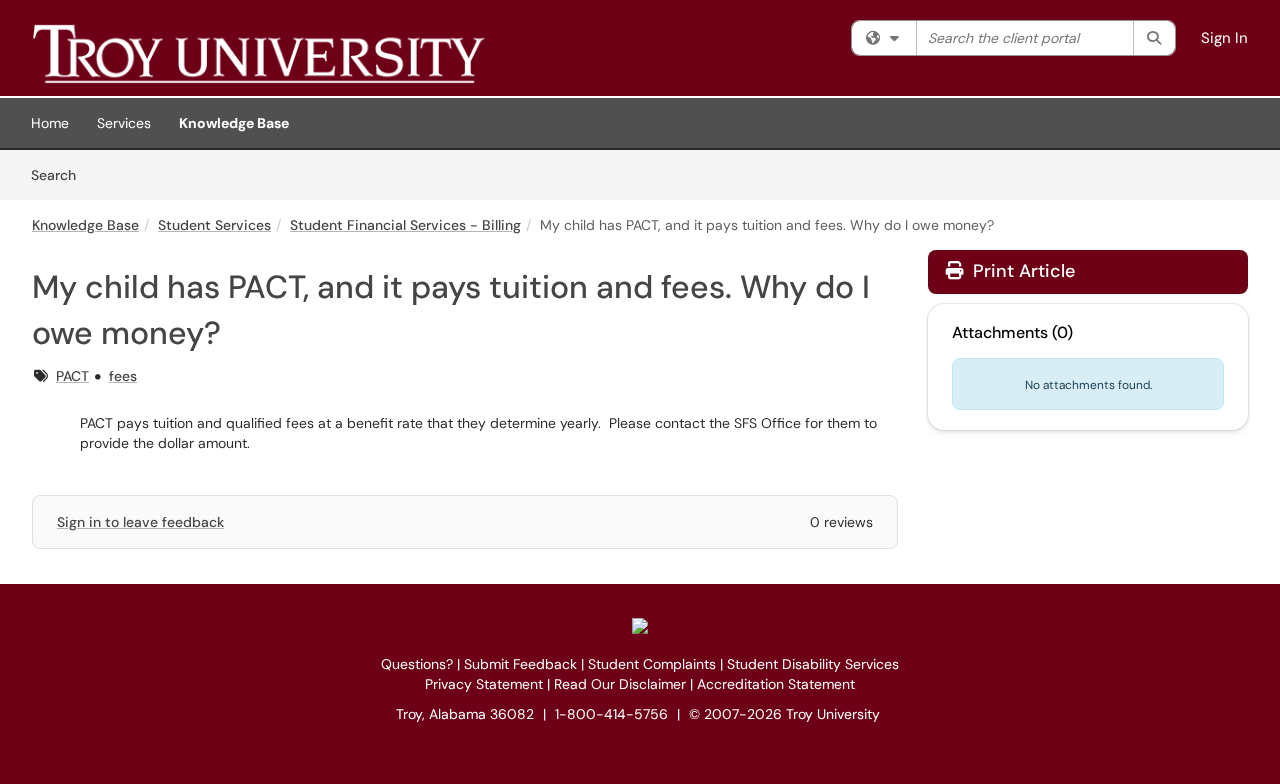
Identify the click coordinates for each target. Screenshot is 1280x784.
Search (60, 174)
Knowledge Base (234, 123)
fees (123, 376)
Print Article (1021, 271)
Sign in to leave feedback (140, 522)
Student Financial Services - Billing (405, 225)
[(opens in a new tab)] (322, 53)
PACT (72, 376)
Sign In (1224, 38)
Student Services (214, 225)
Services (124, 123)
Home (50, 123)
